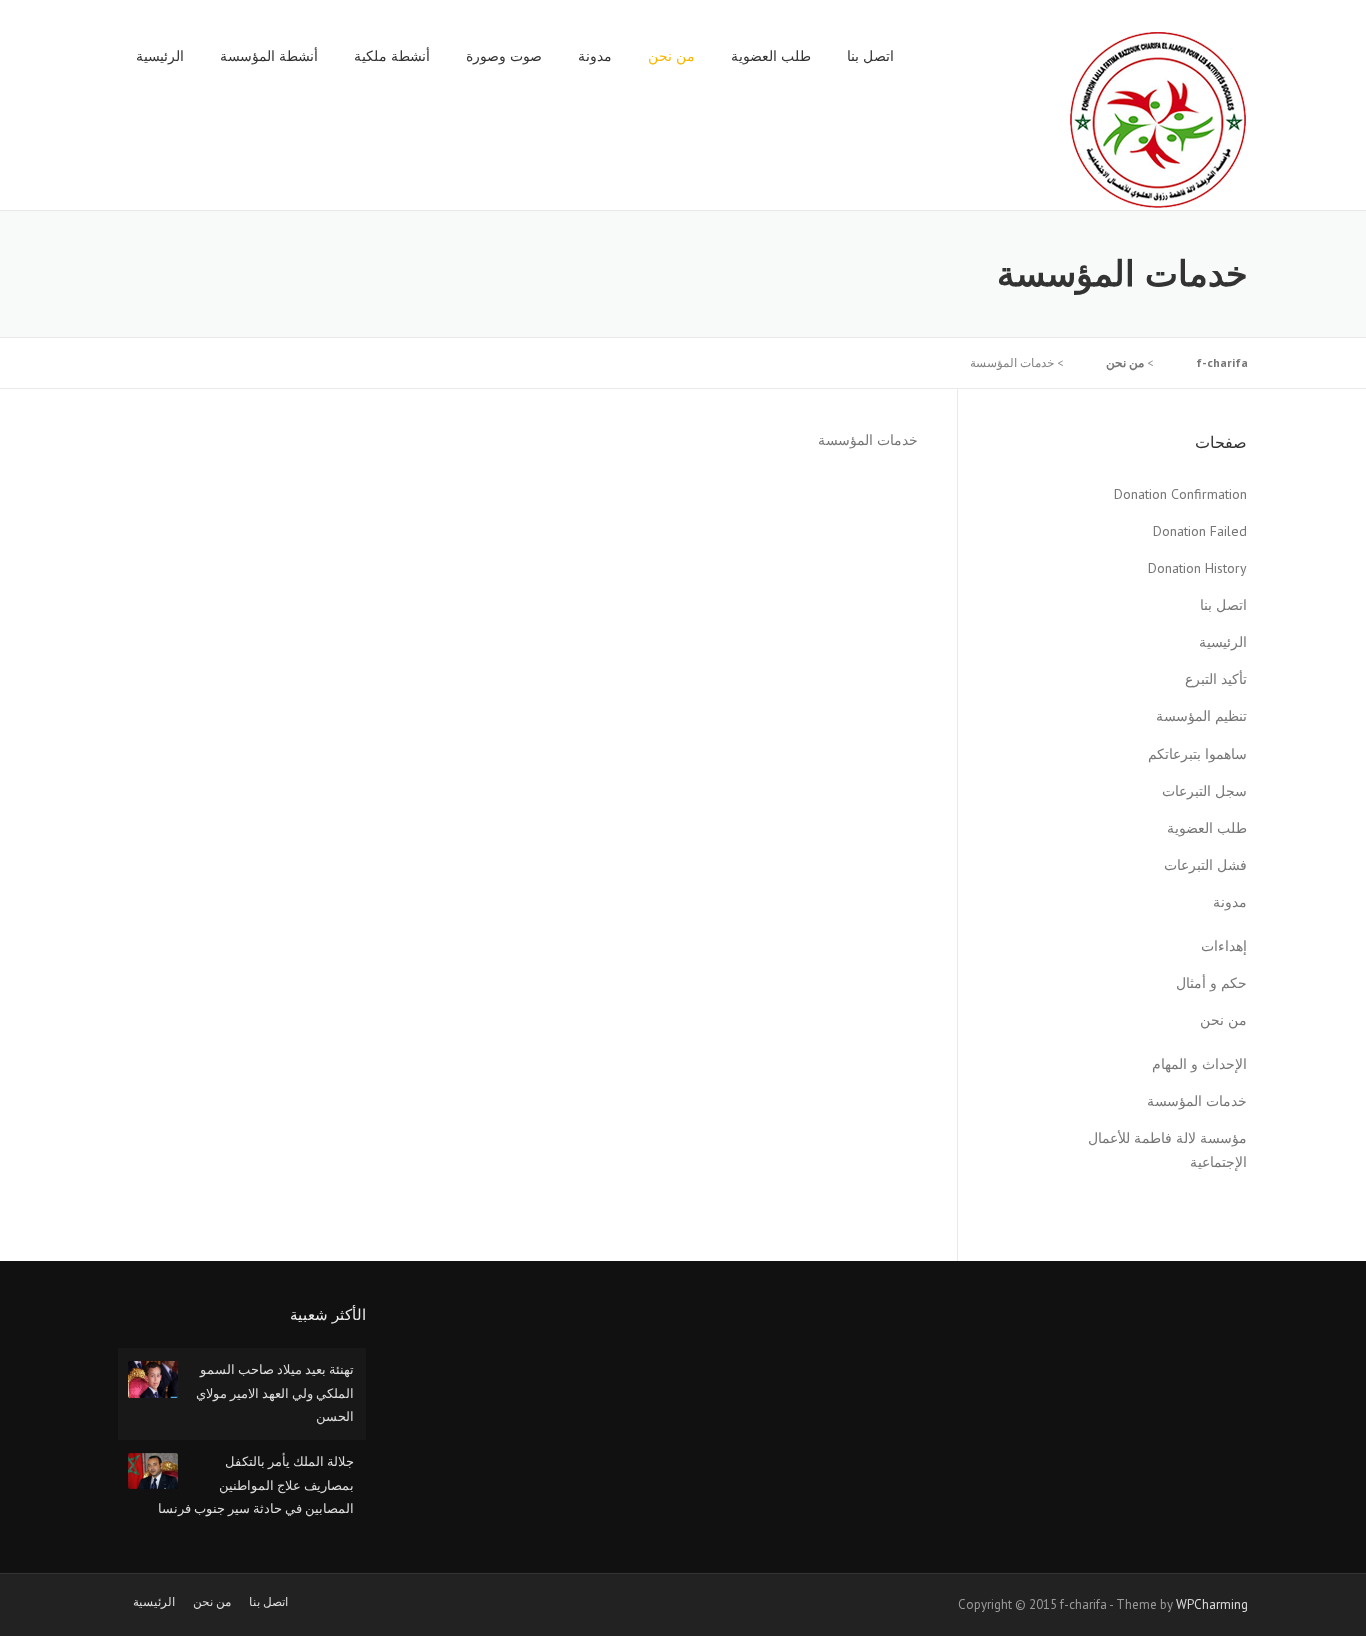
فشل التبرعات (1205, 865)
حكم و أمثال (1211, 983)
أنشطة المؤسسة (269, 56)
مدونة (595, 56)
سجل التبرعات (1204, 791)
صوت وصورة (504, 56)
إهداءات (1224, 946)
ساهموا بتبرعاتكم (1197, 754)
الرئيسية (160, 56)
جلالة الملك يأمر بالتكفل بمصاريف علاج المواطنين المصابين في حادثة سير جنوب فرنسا (256, 1485)
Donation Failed (1200, 531)
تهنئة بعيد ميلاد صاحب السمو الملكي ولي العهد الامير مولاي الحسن (275, 1393)
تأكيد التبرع (1216, 679)
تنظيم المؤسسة (1201, 716)
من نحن (671, 56)
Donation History (1197, 568)
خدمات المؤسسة (1197, 1101)
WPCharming (1212, 1604)
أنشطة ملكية (392, 56)
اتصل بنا (870, 56)
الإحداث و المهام (1199, 1064)
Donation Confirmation (1180, 494)
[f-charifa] (1158, 119)
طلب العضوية (771, 56)
